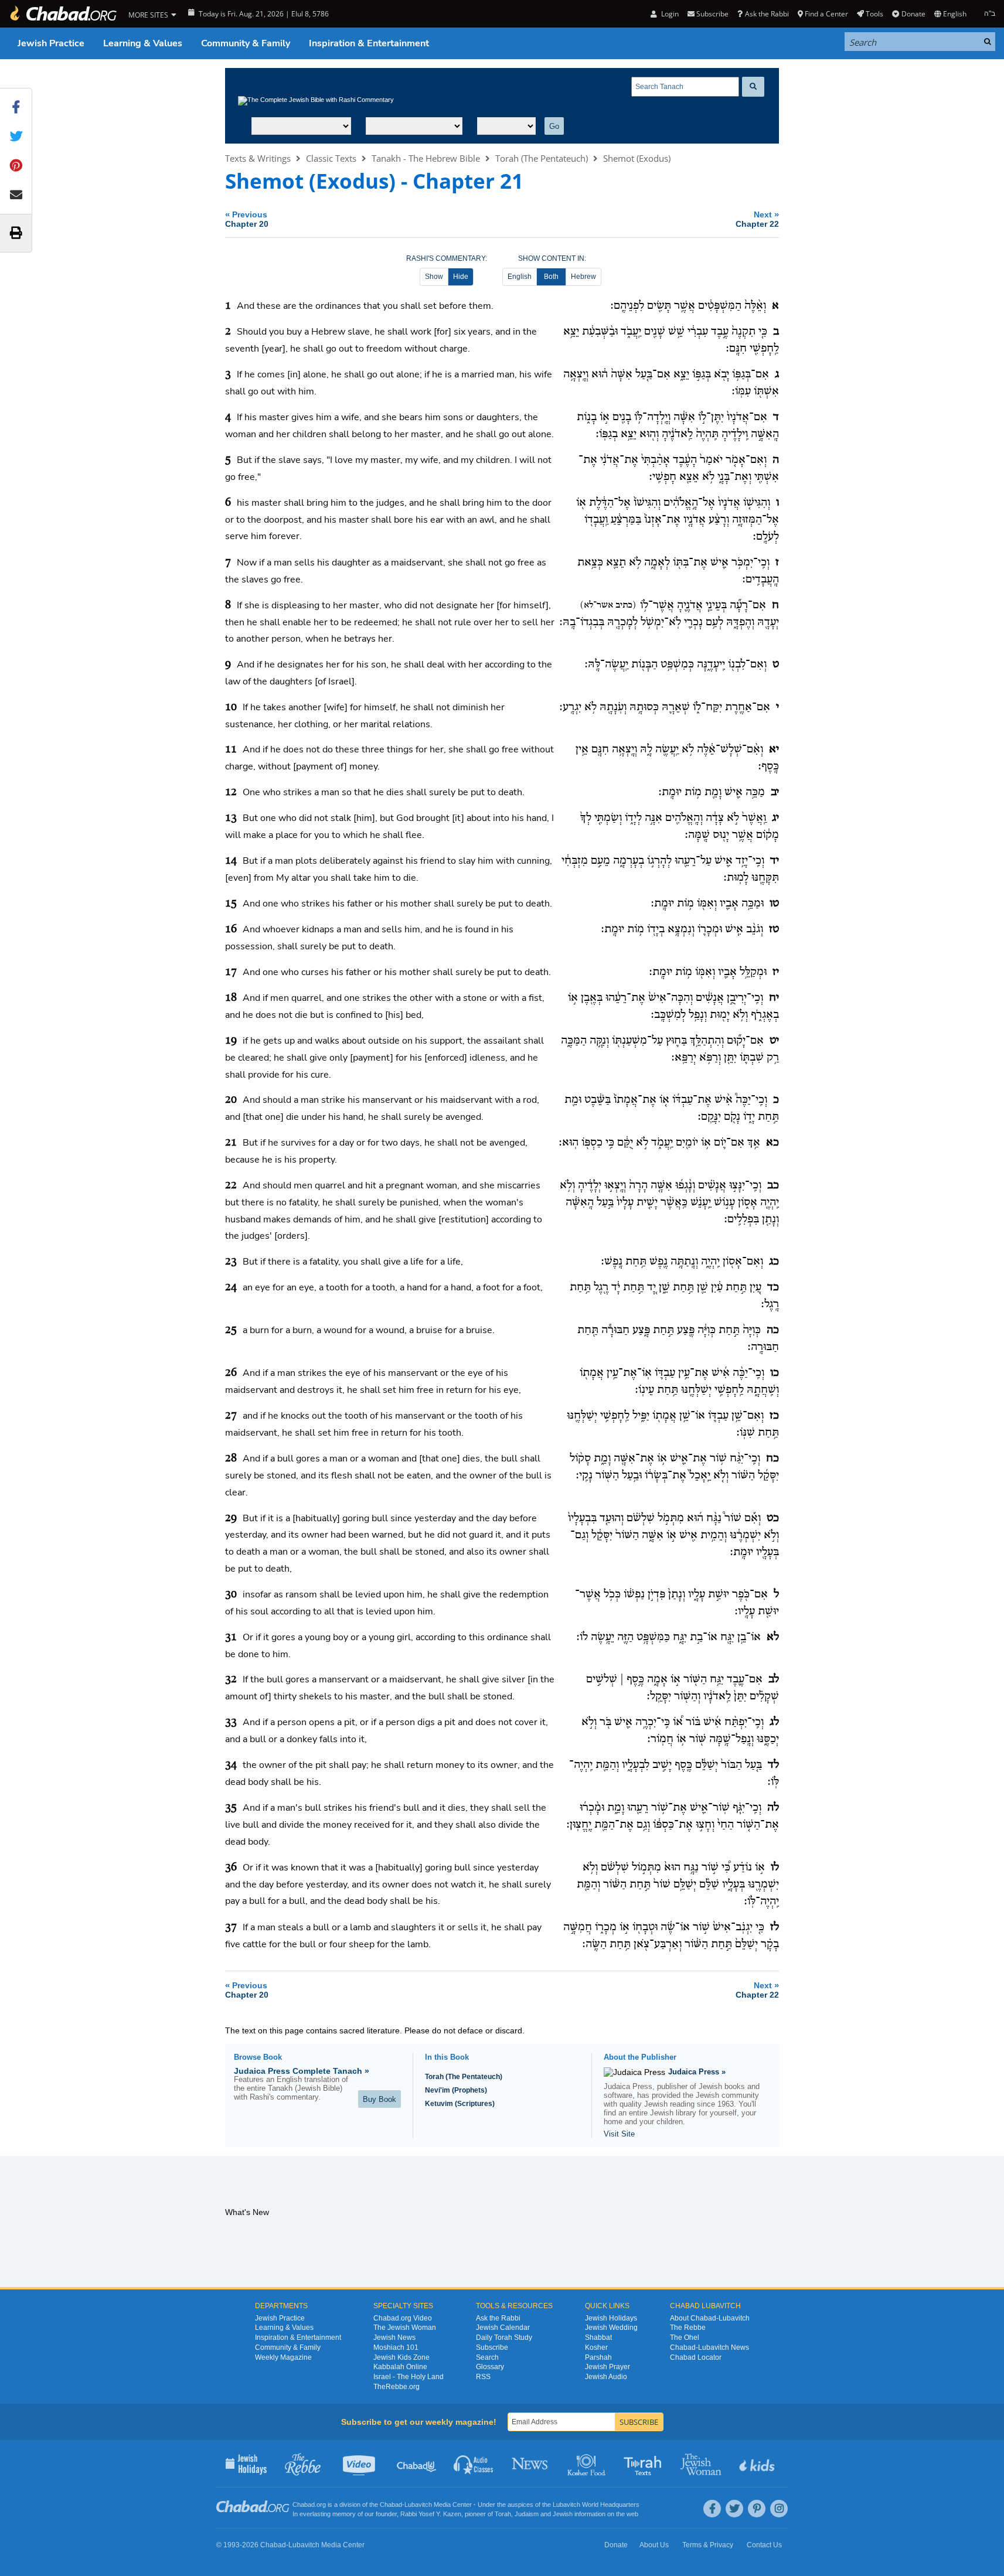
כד (773, 1287)
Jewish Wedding (611, 2328)
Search (487, 2357)
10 (231, 707)
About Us (654, 2545)
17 (231, 972)
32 (231, 1679)
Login (669, 14)
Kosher (596, 2347)
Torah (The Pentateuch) (542, 158)
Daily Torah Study (504, 2338)
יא (774, 749)
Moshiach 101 (396, 2347)
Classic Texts (331, 158)
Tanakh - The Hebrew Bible (426, 158)
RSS (483, 2377)
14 (231, 861)
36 (231, 1868)
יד (775, 861)
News (531, 2463)
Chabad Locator (696, 2357)
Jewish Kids (758, 2463)
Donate (913, 14)
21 (231, 1143)
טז (774, 929)
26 (231, 1373)
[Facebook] (712, 2509)
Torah (503, 2514)
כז (774, 1416)
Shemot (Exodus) (637, 158)
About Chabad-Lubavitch (710, 2318)
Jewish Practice (51, 43)
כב (773, 1185)
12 (231, 792)
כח (772, 1459)
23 (231, 1262)
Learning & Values (143, 43)
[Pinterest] (757, 2509)
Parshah (598, 2357)
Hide (461, 277)
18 (231, 998)
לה (773, 1808)
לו (775, 1868)
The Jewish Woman (405, 2328)
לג (774, 1722)
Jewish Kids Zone (401, 2357)
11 (231, 749)
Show (434, 277)
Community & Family (246, 43)
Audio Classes (474, 2463)
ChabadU (417, 2463)
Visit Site (619, 2134)
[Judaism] (63, 14)
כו (775, 1373)
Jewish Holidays (611, 2318)
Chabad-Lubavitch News (709, 2347)
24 (231, 1287)
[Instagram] (779, 2509)
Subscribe (492, 2347)
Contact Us (764, 2545)
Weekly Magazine (283, 2357)
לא (773, 1637)
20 (231, 1100)
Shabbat (598, 2338)
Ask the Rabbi (767, 14)
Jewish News (394, 2338)
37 (231, 1927)
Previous (247, 219)
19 (231, 1041)
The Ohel (685, 2338)
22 (231, 1185)
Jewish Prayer (607, 2367)
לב (774, 1679)
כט (773, 1518)
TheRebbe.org (397, 2387)
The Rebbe (688, 2328)
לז (775, 1927)
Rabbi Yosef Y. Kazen (431, 2514)
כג (774, 1262)
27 (231, 1416)
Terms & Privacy (708, 2545)
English (520, 277)
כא (772, 1143)
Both (551, 277)
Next (757, 219)
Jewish (563, 2514)
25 (231, 1330)
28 (231, 1459)
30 (231, 1594)
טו (774, 904)
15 (231, 904)
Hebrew (583, 277)
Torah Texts (644, 2463)
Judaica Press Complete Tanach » (302, 2071)
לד (773, 1765)
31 (231, 1637)
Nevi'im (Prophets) (456, 2090)
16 (231, 929)
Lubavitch (418, 2505)
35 (231, 1808)
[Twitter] (734, 2509)
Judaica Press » (697, 2072)
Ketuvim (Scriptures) (460, 2104)
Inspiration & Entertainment (369, 43)
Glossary (490, 2367)
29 (231, 1518)
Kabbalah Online (400, 2367)
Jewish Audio (606, 2377)
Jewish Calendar (503, 2328)
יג (775, 818)
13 (231, 818)
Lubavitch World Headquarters (596, 2505)
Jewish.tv (360, 2463)
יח (774, 998)
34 (231, 1765)
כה (773, 1330)
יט (774, 1041)
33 (231, 1722)
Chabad (391, 2505)
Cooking (588, 2463)
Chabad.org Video (403, 2318)
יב (775, 792)
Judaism (527, 2514)
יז (776, 972)
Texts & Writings (258, 158)
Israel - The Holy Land (409, 2377)
